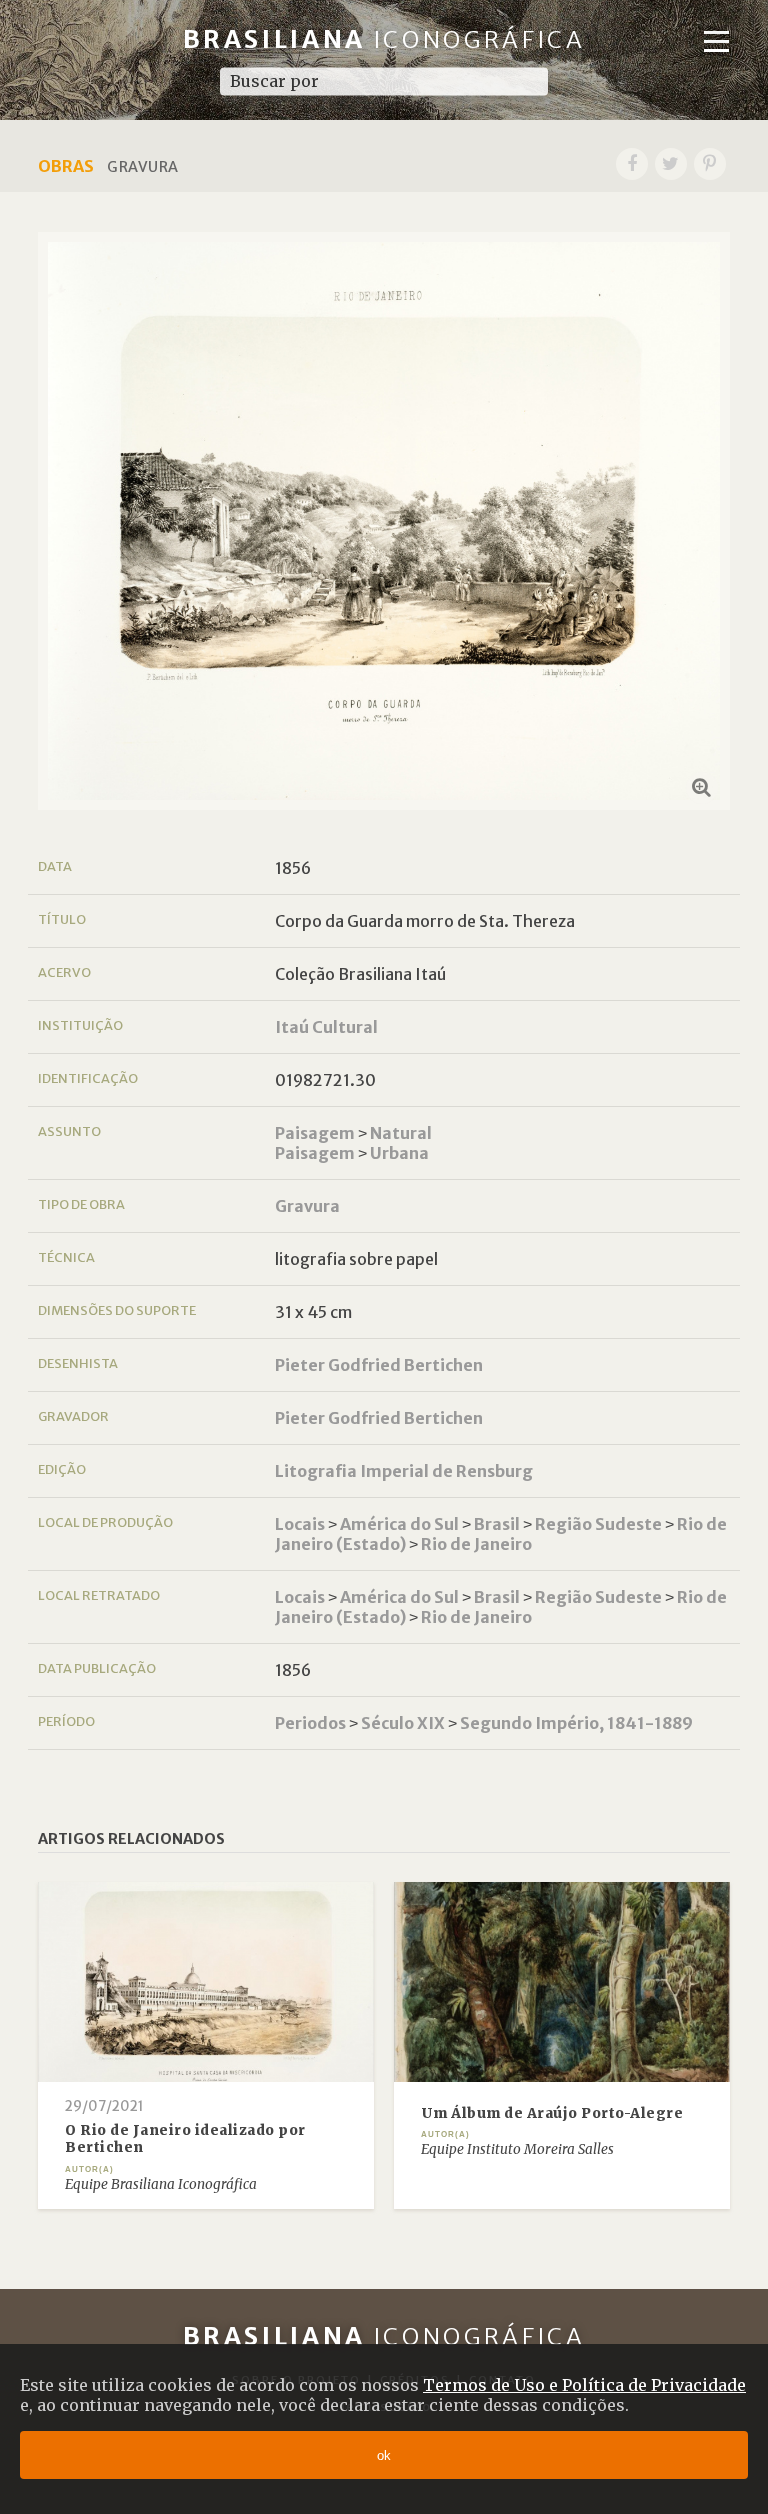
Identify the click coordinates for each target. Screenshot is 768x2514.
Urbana (399, 1153)
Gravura (307, 1206)
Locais (300, 1524)
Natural (401, 1133)
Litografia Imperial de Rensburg (404, 1471)
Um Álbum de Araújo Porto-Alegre (552, 2113)
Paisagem (315, 1133)
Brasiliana (384, 39)
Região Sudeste (598, 1524)
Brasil (497, 1524)
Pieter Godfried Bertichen (379, 1365)
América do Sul (399, 1524)
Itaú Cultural (326, 1027)
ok (384, 2455)
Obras (66, 166)
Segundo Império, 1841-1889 (576, 1723)
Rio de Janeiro (476, 1544)
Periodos (310, 1723)
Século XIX (403, 1723)
